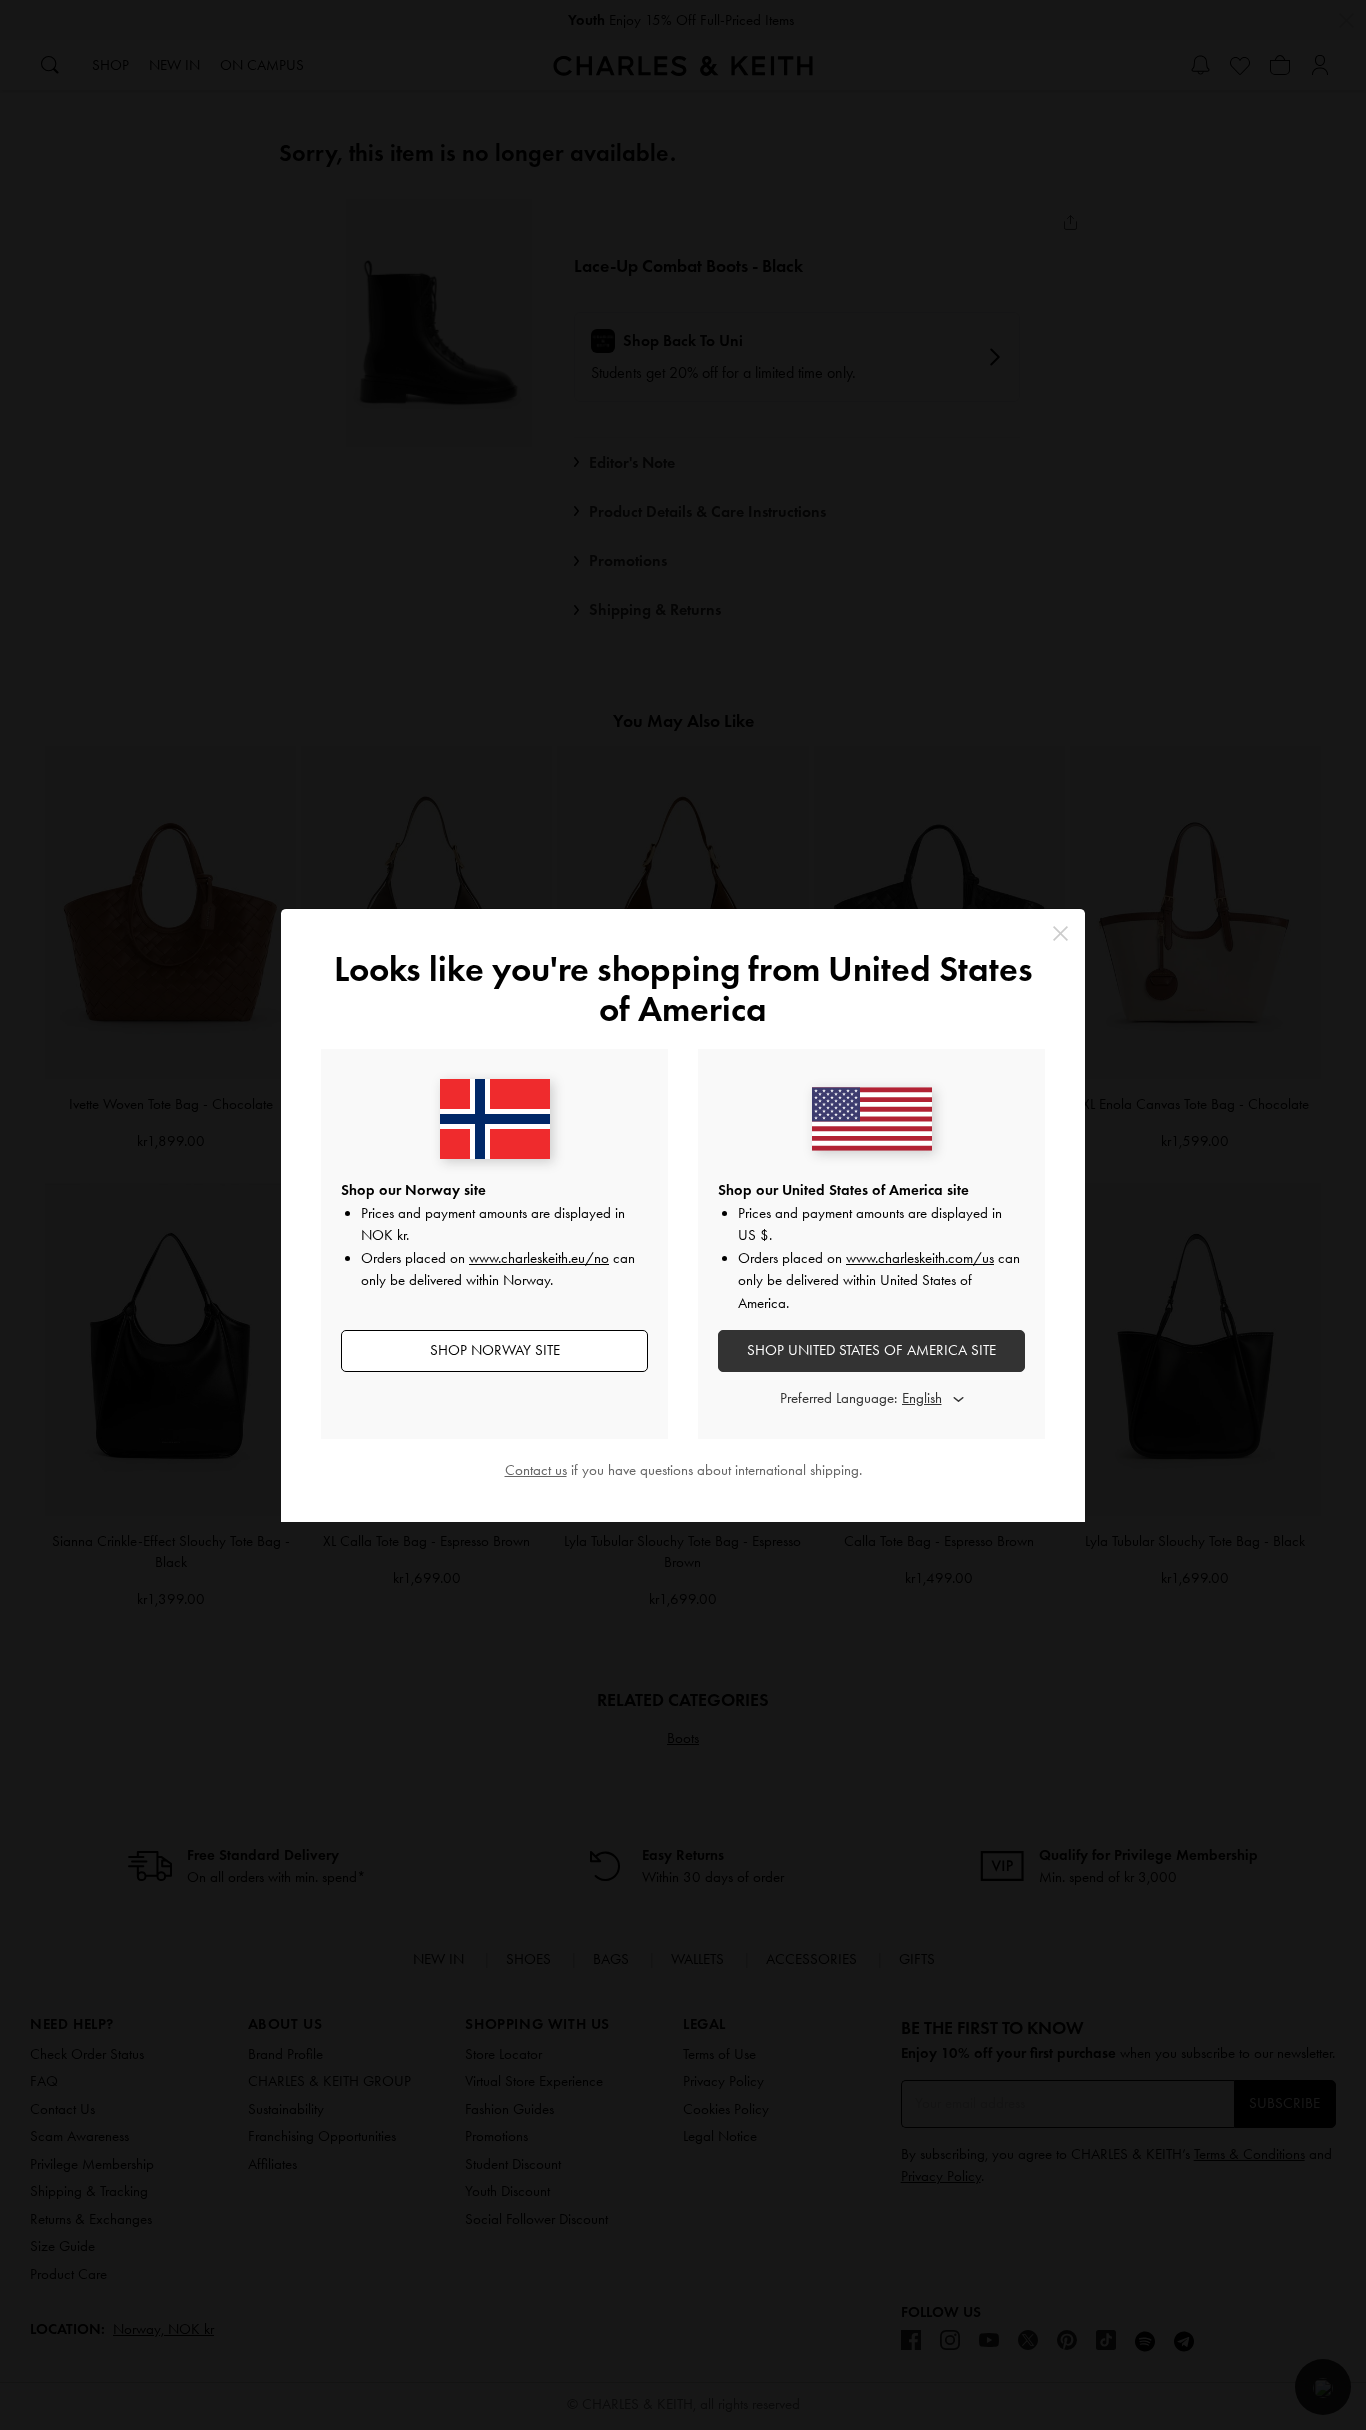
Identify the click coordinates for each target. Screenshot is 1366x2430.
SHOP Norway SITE (495, 1350)
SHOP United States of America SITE (871, 1350)
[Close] (1060, 933)
